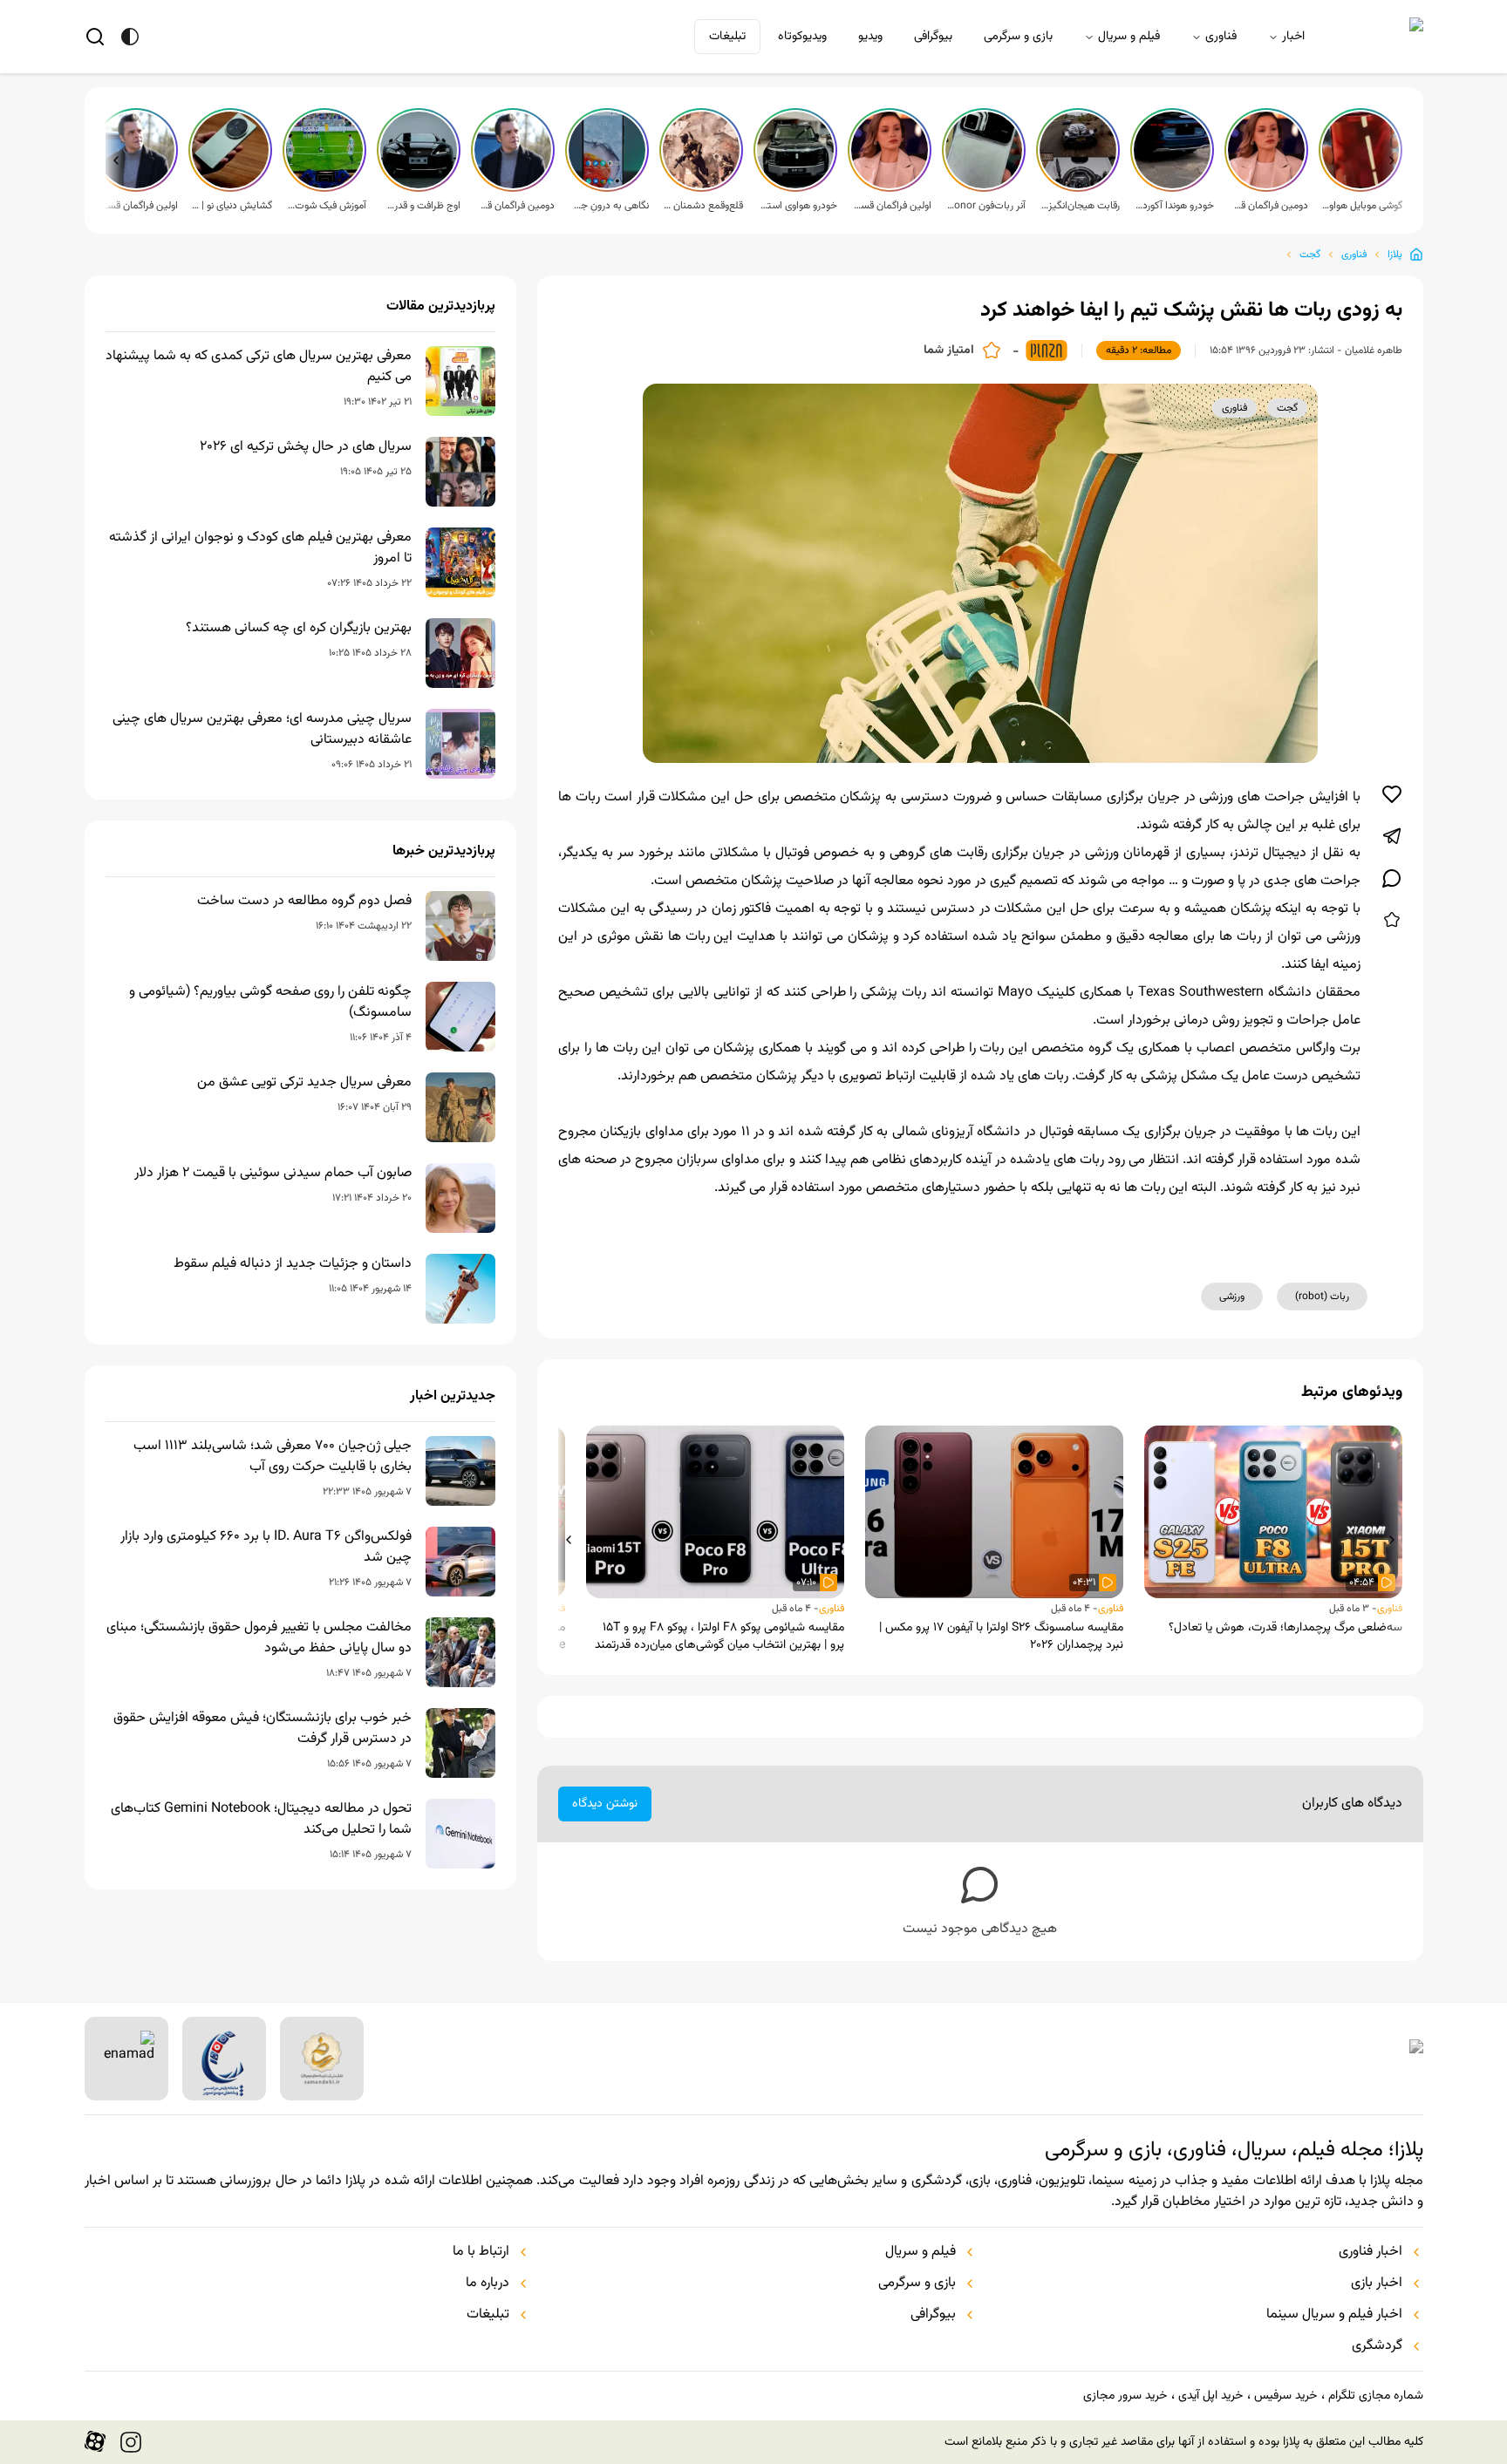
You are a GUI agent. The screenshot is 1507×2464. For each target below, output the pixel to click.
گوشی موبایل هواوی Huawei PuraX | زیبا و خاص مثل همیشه (1362, 206)
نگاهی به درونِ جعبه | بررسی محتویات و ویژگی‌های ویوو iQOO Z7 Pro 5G (609, 206)
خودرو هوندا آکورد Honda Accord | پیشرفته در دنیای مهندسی (1174, 206)
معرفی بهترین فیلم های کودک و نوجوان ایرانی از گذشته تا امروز (260, 548)
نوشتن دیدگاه (605, 1804)
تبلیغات (727, 37)
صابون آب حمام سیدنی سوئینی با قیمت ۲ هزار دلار (273, 1174)
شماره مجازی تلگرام (1376, 2396)
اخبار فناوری (1371, 2252)
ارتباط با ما (481, 2252)
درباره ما (488, 2284)
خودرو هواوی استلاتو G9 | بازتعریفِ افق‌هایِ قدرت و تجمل (797, 206)
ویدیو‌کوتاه (802, 37)
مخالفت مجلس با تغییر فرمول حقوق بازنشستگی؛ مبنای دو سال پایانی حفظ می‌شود (259, 1638)
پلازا (1395, 255)
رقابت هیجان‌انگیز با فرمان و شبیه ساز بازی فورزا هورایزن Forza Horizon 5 (1080, 206)
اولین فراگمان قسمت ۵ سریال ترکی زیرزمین (891, 206)
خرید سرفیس (1285, 2396)
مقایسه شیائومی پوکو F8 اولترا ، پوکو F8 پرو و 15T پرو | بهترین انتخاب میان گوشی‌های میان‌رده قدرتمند (719, 1637)
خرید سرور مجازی (1125, 2396)
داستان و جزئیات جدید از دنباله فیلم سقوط (293, 1264)
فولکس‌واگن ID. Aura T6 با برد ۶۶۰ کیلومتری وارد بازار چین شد (266, 1548)
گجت (1310, 255)
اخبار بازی (1377, 2284)
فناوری (1221, 37)
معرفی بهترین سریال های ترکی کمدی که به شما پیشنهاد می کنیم (259, 367)
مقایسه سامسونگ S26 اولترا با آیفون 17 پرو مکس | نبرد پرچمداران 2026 (1001, 1637)
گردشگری (1377, 2346)
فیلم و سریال (1129, 37)
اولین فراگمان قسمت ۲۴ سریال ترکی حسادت (138, 206)
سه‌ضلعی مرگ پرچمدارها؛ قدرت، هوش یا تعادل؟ (1285, 1628)
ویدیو (870, 37)
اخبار (1293, 37)
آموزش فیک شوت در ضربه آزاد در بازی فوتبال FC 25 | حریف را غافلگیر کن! (326, 206)
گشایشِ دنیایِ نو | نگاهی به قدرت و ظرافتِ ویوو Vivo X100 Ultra (232, 206)
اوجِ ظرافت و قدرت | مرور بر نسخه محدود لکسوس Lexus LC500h (420, 206)
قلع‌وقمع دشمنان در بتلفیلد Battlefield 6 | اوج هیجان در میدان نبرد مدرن (703, 206)
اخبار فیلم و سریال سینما (1334, 2315)
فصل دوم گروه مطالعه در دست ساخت (304, 902)
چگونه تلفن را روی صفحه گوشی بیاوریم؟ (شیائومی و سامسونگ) (270, 1003)
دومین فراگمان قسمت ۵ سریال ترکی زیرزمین (1268, 206)
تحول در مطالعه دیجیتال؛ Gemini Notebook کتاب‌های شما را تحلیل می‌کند (261, 1820)
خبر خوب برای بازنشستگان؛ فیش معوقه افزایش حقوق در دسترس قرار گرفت (263, 1729)
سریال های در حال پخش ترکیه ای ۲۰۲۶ (306, 447)
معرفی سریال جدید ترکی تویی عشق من (304, 1083)
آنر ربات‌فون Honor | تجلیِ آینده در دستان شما (985, 206)
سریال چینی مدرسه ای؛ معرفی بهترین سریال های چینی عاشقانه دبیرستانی (262, 730)
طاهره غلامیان (1374, 351)
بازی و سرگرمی (1018, 37)
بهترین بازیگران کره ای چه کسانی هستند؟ (299, 629)
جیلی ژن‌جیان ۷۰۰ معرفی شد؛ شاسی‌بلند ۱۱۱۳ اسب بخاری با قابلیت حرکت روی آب (273, 1457)
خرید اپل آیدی (1210, 2396)
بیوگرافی (933, 37)
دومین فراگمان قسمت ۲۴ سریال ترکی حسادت (515, 206)
